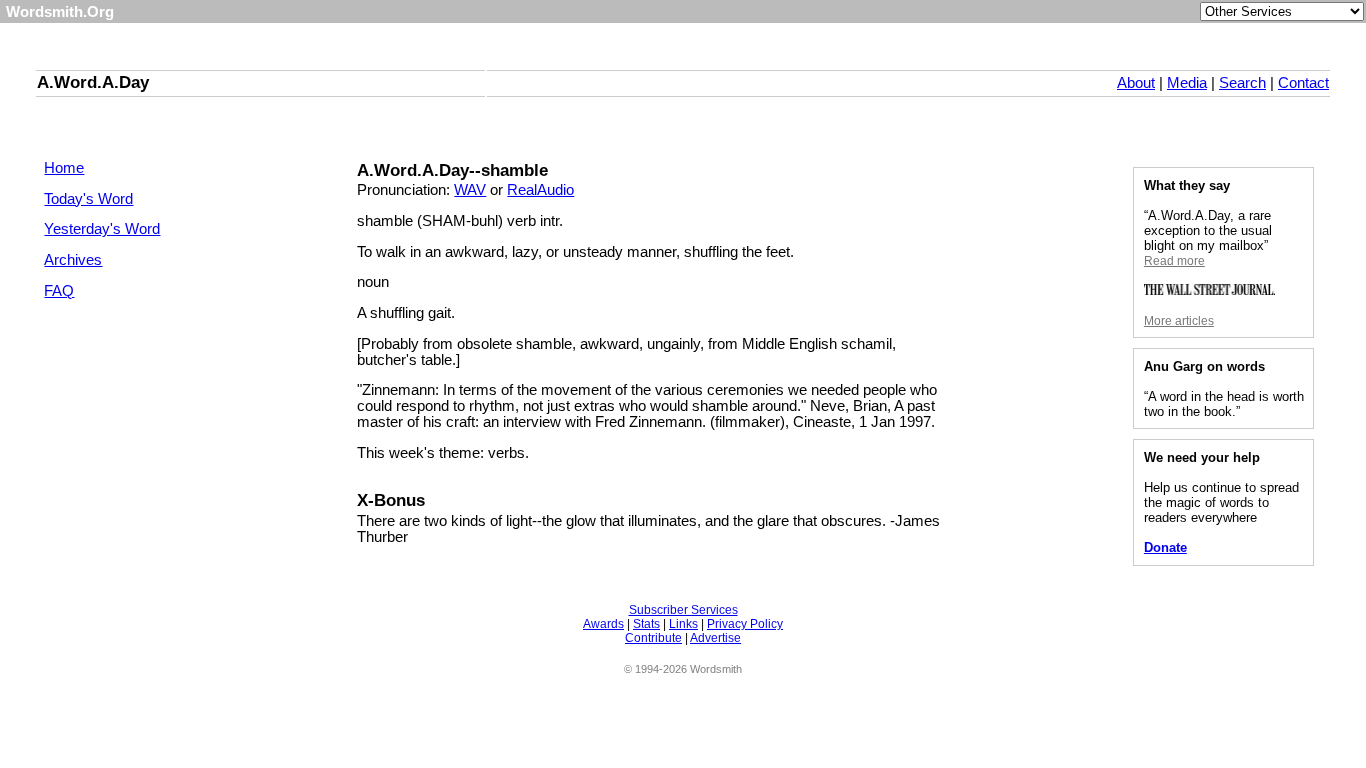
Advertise (715, 638)
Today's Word (88, 199)
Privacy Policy (745, 624)
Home (64, 168)
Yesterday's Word (102, 229)
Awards (603, 624)
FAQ (59, 291)
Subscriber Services (683, 610)
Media (1187, 83)
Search (1242, 83)
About (1136, 83)
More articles (1179, 321)
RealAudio (540, 190)
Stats (646, 624)
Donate (1165, 547)
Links (683, 624)
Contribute (653, 638)
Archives (73, 260)
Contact (1303, 83)
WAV (470, 190)
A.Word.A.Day (93, 82)
